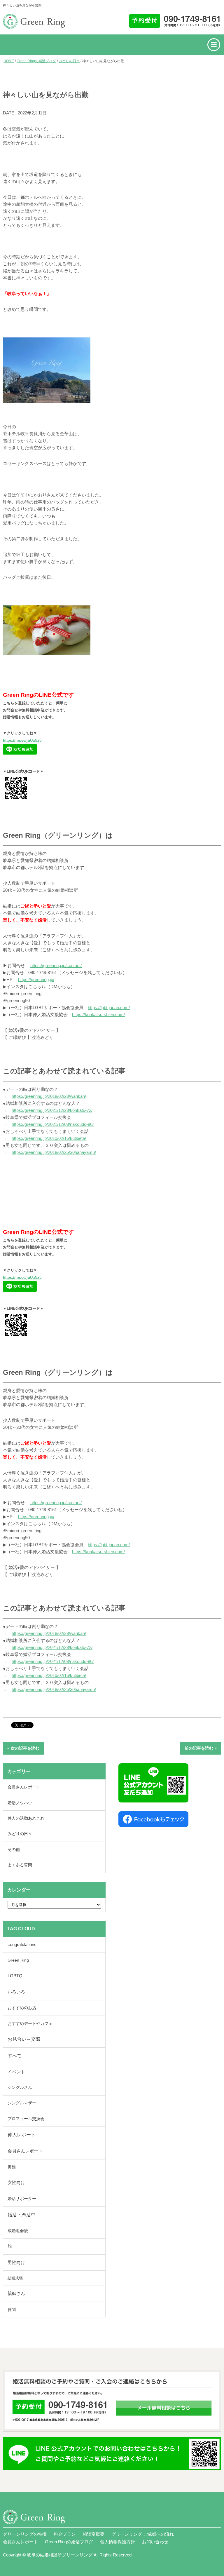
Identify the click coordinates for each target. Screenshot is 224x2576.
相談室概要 (93, 2534)
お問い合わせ (155, 2542)
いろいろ (16, 1992)
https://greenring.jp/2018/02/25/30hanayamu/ (54, 1152)
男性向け (16, 2262)
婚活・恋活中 (22, 2215)
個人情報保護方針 (118, 2542)
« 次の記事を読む (23, 1748)
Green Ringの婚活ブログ (36, 61)
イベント (16, 2072)
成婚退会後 (18, 2231)
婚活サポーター (22, 2199)
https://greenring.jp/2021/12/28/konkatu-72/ (52, 1110)
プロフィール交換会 (26, 2119)
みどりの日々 (69, 61)
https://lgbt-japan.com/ (109, 1007)
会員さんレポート (24, 1787)
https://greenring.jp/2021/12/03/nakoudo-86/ (53, 1124)
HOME (9, 61)
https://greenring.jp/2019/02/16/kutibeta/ (49, 1138)
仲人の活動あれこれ (26, 1818)
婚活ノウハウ (20, 1803)
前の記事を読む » (201, 1748)
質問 (12, 2309)
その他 (14, 1849)
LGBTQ (15, 1976)
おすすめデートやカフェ (30, 2023)
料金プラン (65, 2534)
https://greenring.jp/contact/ (56, 965)
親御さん (16, 2293)
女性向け (16, 2183)
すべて (15, 2056)
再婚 (12, 2167)
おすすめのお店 (22, 2008)
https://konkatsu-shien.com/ (98, 1014)
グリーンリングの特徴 (25, 2534)
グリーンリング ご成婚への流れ (143, 2534)
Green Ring (18, 1960)
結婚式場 (15, 2278)
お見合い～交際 (24, 2039)
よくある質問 (20, 1865)
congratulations (22, 1945)
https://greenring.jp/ (36, 979)
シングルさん (20, 2088)
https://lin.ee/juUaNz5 (22, 740)
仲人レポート (22, 2135)
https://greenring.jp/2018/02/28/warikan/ (49, 1096)
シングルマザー (22, 2103)
